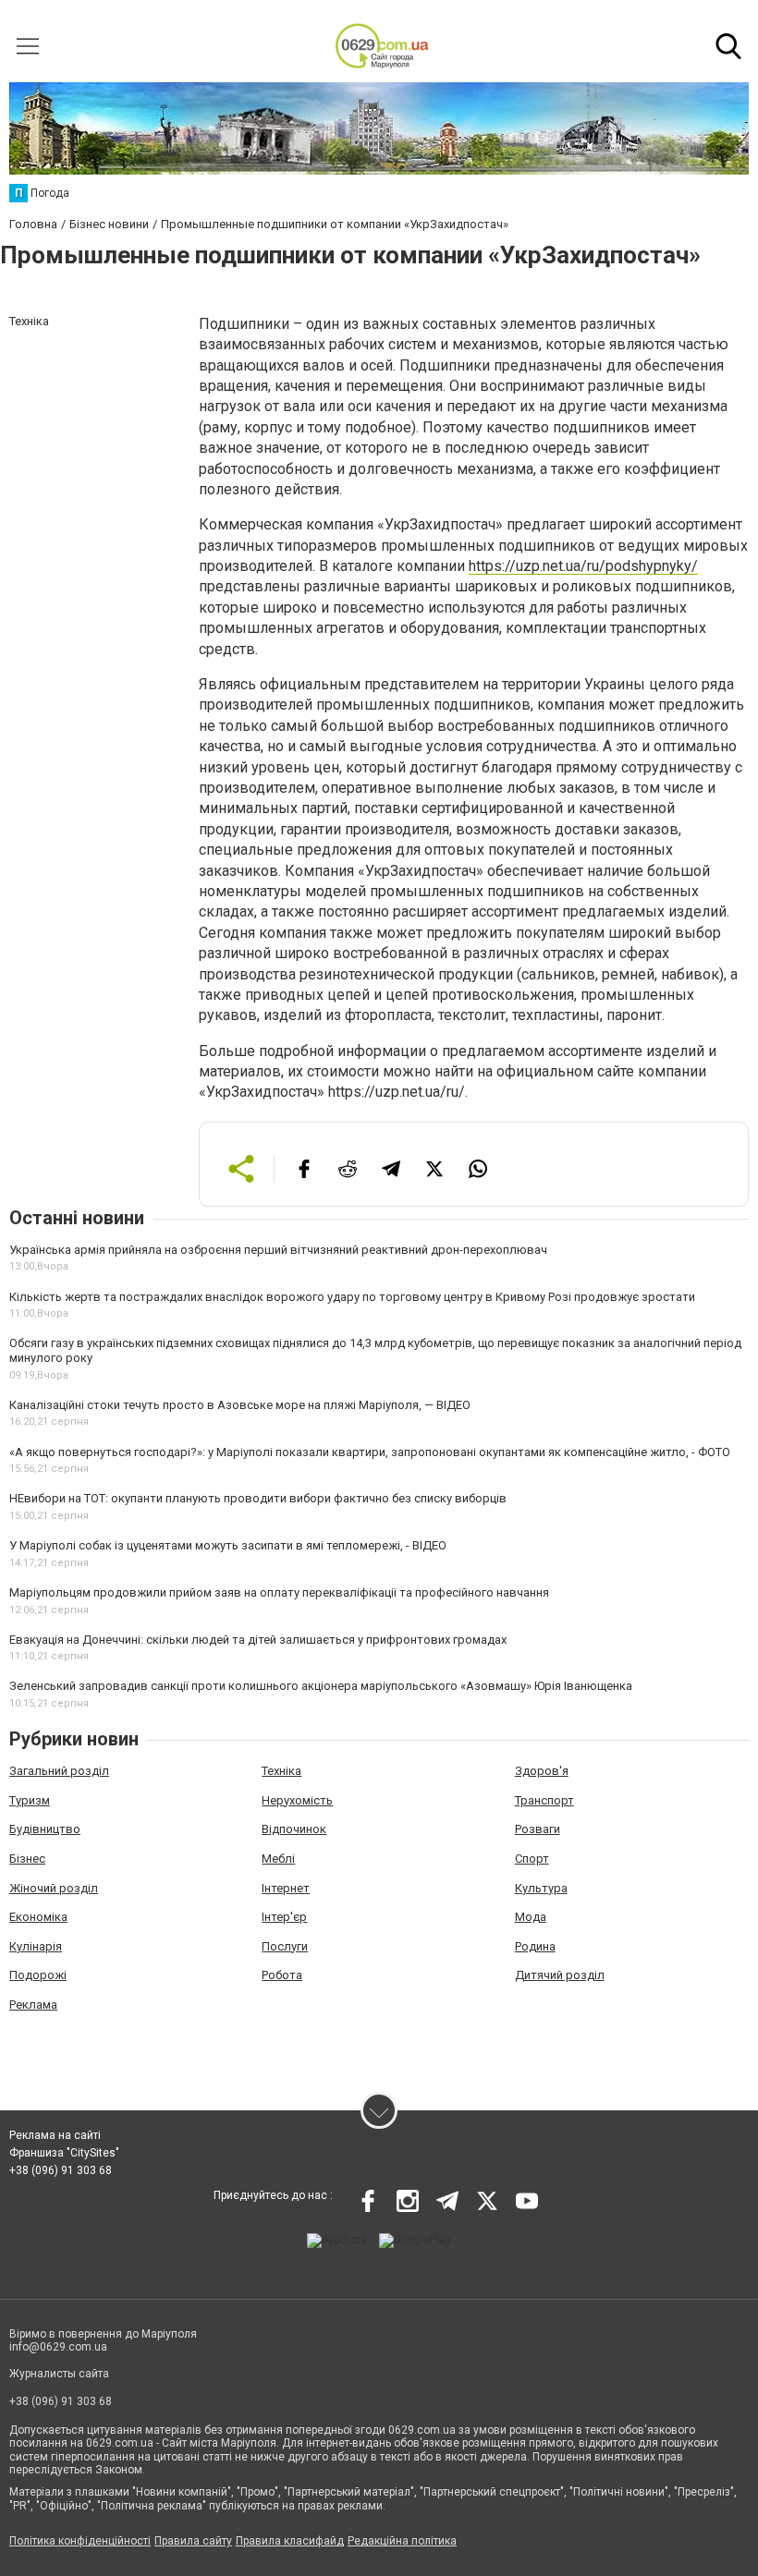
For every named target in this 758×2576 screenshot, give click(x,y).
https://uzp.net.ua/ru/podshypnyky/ (583, 566)
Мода (531, 1917)
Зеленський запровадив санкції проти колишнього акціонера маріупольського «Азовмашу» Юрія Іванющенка (321, 1686)
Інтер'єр (284, 1917)
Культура (541, 1888)
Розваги (538, 1829)
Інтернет (286, 1888)
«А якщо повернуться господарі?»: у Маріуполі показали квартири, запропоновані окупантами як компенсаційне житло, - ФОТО (370, 1452)
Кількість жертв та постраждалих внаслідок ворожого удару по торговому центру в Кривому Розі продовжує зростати (352, 1297)
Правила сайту (193, 2541)
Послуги (285, 1946)
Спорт (532, 1859)
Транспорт (544, 1800)
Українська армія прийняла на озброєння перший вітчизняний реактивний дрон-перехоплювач (278, 1250)
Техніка (281, 1771)
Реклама (33, 2005)
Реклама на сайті (55, 2135)
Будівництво (45, 1829)
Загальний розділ (59, 1771)
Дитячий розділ (560, 1975)
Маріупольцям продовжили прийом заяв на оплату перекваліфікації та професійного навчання (279, 1592)
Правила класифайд (290, 2541)
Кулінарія (36, 1946)
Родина (535, 1946)
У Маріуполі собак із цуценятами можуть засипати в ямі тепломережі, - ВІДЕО (228, 1545)
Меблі (278, 1859)
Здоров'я (542, 1771)
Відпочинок (294, 1829)
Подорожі (38, 1975)
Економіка (38, 1917)
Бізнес (27, 1859)
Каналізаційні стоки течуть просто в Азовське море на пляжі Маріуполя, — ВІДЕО (240, 1405)
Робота (282, 1975)
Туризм (30, 1800)
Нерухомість (297, 1800)
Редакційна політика (402, 2541)
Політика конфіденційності (80, 2541)
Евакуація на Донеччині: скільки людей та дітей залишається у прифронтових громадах (258, 1640)
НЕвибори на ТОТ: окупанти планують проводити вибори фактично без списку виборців (258, 1498)
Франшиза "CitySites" (64, 2153)
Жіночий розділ (54, 1888)
